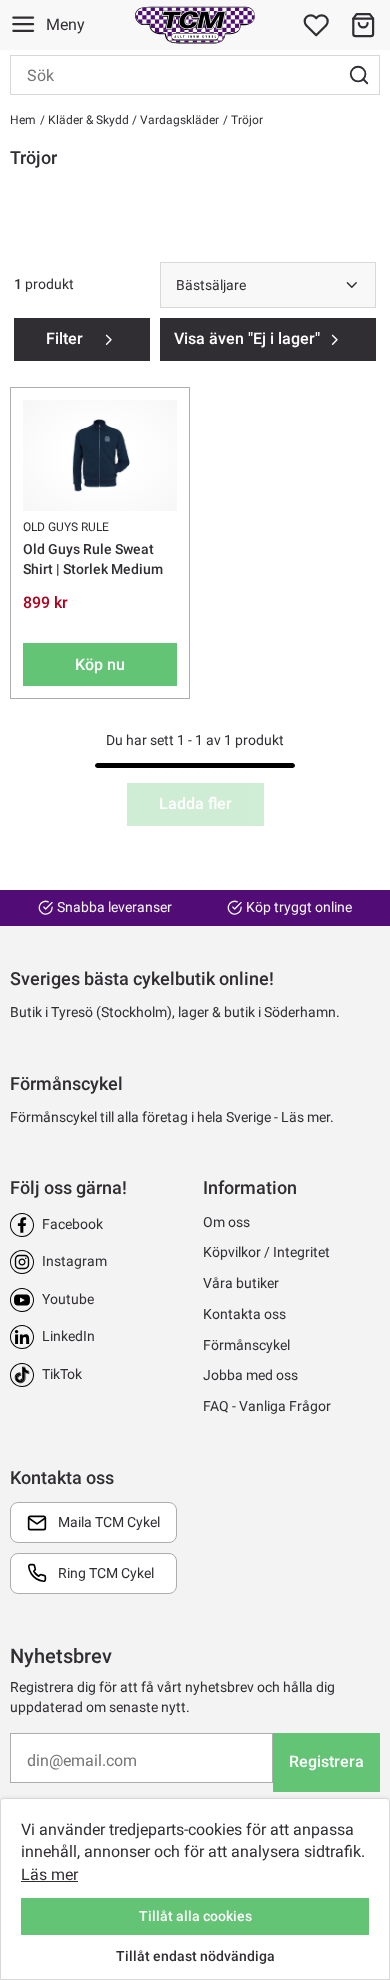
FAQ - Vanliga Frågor (267, 1406)
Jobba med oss (250, 1375)
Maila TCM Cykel (109, 1522)
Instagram (74, 1261)
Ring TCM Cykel (106, 1573)
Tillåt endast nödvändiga (195, 1956)
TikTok (62, 1374)
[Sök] (359, 75)
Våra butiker (241, 1283)
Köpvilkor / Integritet (266, 1252)
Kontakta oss (244, 1314)
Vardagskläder (178, 120)
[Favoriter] (316, 25)
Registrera (326, 1761)
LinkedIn (68, 1336)
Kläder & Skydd (87, 120)
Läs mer (49, 1874)
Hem (23, 120)
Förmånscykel (246, 1345)
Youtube (68, 1299)
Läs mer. (307, 1117)
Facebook (72, 1224)
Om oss (226, 1222)
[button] (363, 25)
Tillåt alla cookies (195, 1916)
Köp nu (100, 664)
